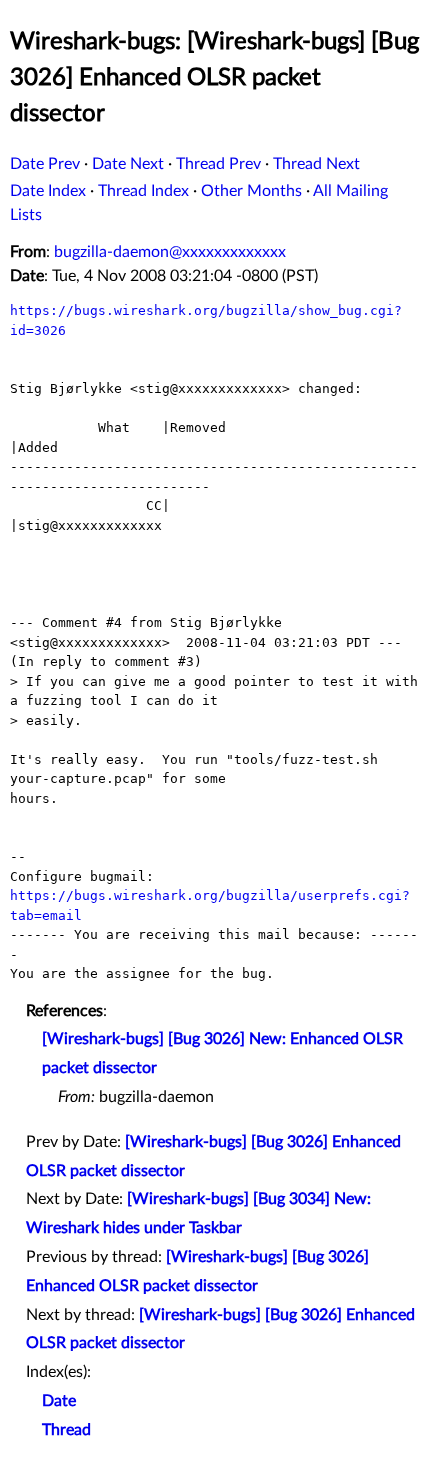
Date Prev (45, 164)
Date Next (128, 164)
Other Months (251, 191)
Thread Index (143, 191)
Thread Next (316, 164)
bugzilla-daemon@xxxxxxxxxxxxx (170, 252)
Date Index (48, 191)
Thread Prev (218, 164)
